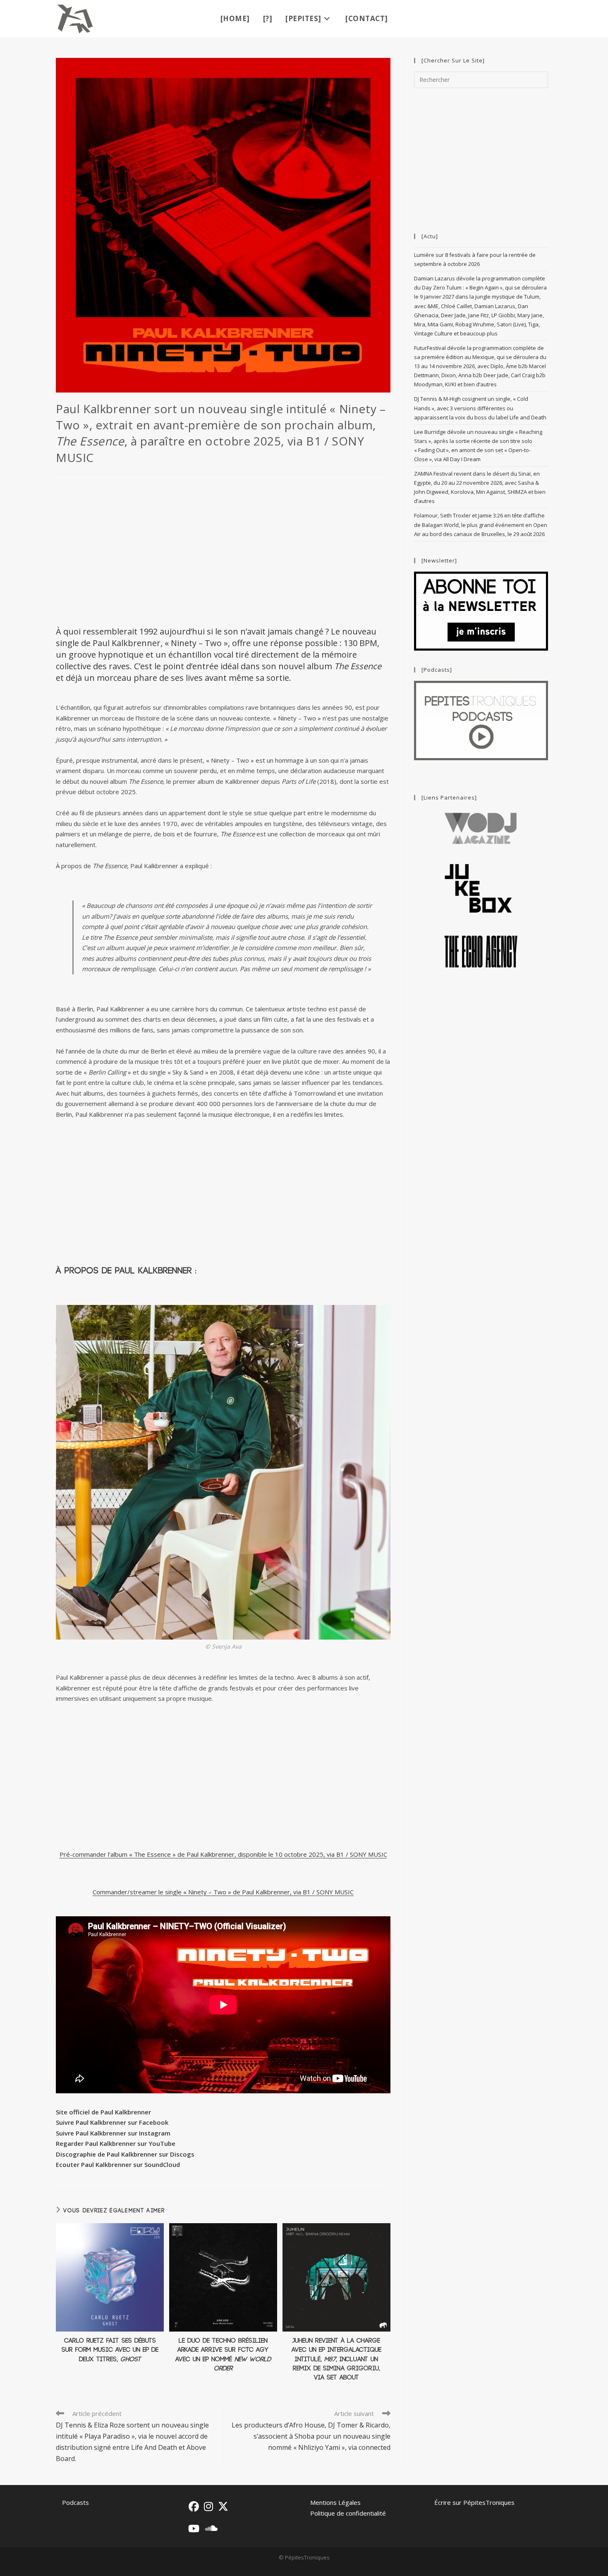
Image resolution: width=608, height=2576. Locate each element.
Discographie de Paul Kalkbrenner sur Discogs (125, 2154)
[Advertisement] (223, 549)
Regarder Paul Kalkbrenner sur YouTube (116, 2143)
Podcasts (75, 2502)
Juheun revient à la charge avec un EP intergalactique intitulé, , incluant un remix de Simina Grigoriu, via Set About (336, 2359)
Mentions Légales (335, 2502)
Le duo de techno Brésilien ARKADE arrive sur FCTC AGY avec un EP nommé (223, 2355)
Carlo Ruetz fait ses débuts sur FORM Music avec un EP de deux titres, (110, 2350)
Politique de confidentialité (348, 2513)
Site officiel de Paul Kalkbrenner (103, 2112)
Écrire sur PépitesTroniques (474, 2502)
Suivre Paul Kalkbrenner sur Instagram (113, 2133)
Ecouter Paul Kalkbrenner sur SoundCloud (118, 2164)
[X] (223, 2506)
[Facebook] (194, 2506)
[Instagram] (208, 2506)
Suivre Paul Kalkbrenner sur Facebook (112, 2122)
